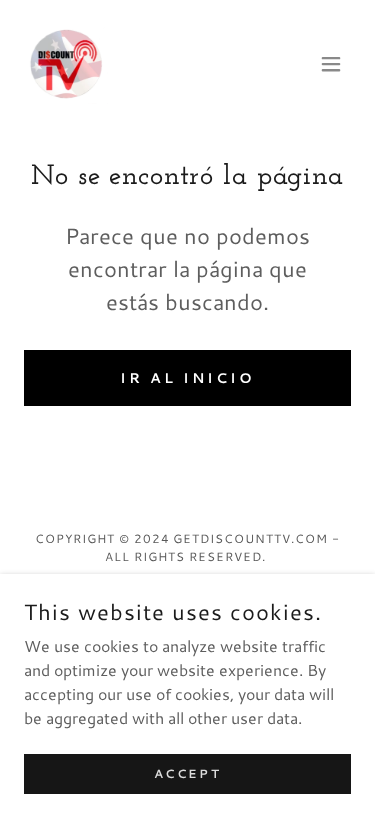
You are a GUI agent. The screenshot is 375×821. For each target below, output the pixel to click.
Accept (187, 773)
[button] (331, 64)
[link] (66, 64)
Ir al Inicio (187, 378)
